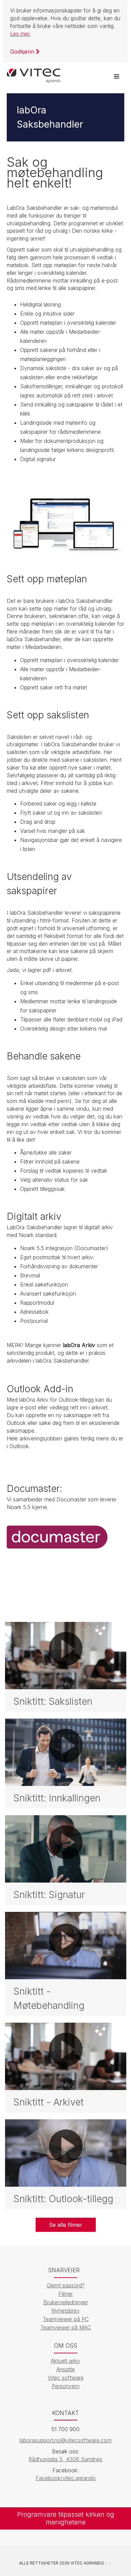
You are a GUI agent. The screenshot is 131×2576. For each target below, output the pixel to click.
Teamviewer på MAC (66, 2327)
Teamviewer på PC (66, 2319)
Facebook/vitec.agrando (66, 2478)
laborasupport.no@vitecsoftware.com (65, 2440)
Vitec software (66, 2378)
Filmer (66, 2294)
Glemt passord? (66, 2285)
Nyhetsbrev (65, 2311)
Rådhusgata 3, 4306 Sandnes (65, 2459)
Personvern (66, 2386)
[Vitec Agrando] (34, 73)
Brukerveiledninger (66, 2302)
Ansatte (66, 2369)
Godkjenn (23, 52)
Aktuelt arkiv (65, 2361)
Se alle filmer (66, 2225)
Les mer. (20, 34)
